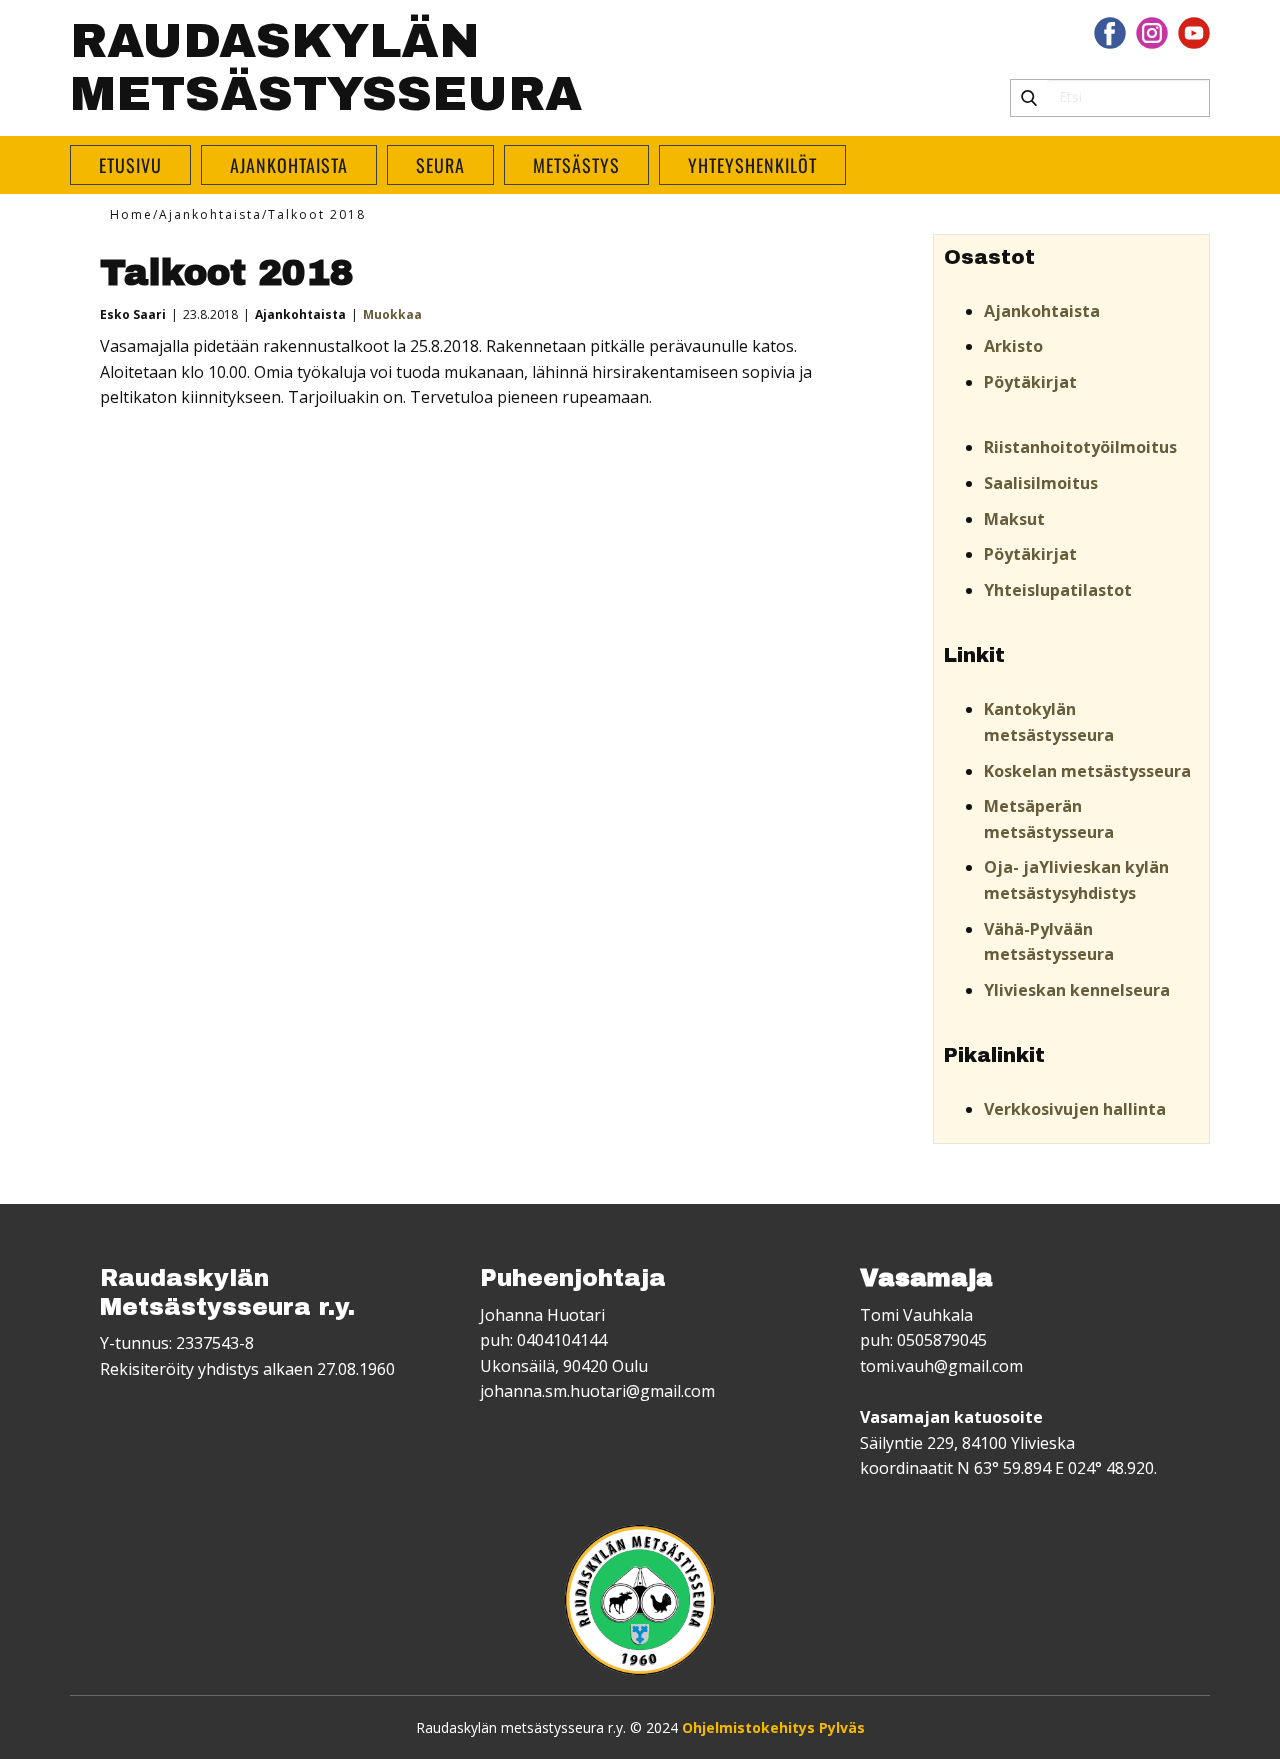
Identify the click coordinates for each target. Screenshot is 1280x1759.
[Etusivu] (640, 1600)
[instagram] (1152, 33)
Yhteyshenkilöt (752, 165)
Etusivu (130, 165)
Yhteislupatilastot (1058, 590)
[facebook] (1110, 33)
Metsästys (576, 165)
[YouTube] (1194, 33)
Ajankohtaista (289, 165)
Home (131, 214)
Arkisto (1013, 346)
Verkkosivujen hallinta (1075, 1109)
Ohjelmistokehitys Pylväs (773, 1727)
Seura (440, 165)
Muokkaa (392, 314)
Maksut (1014, 519)
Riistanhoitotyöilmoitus (1080, 447)
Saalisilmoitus (1041, 483)
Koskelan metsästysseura (1087, 771)
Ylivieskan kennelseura (1077, 990)
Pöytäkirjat (1030, 382)
